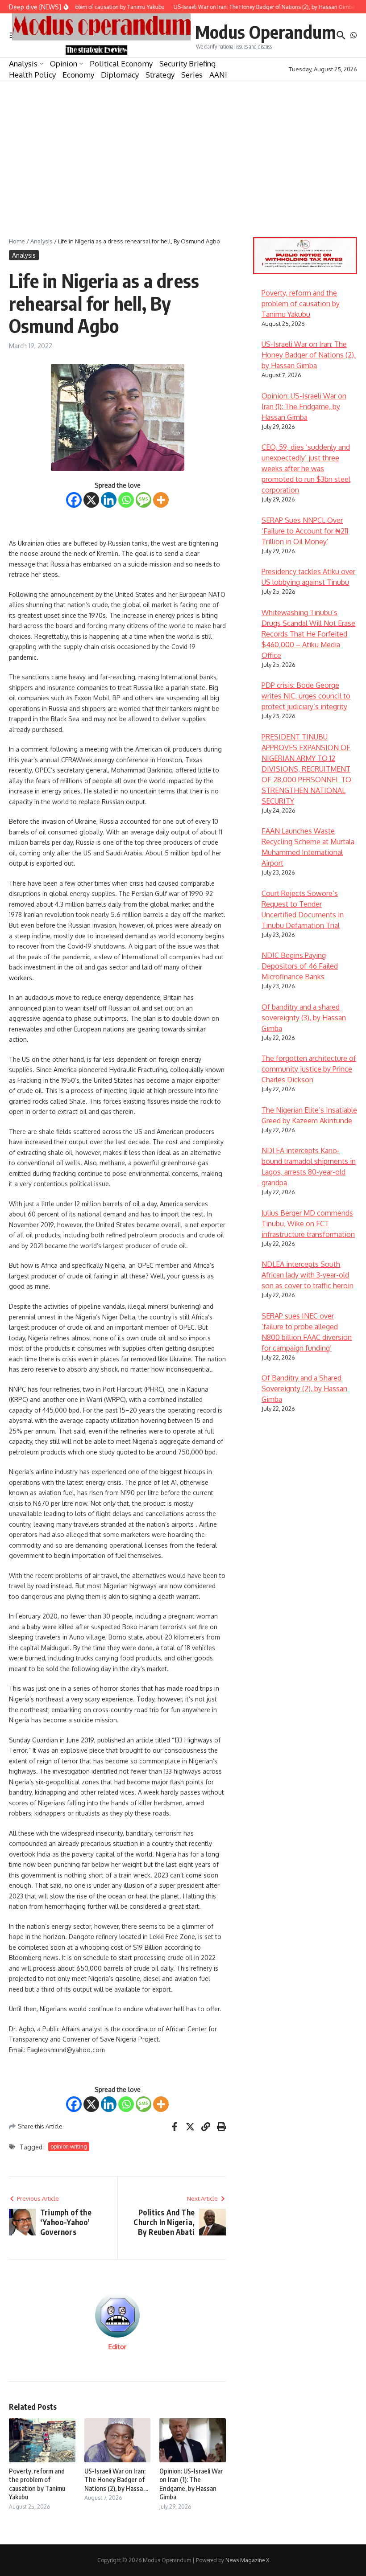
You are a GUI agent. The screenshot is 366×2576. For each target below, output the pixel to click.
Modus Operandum (266, 32)
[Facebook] (74, 500)
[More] (161, 500)
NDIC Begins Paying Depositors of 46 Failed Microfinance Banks (300, 966)
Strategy (160, 75)
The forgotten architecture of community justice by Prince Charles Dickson (309, 1069)
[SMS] (143, 500)
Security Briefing (187, 64)
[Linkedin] (109, 500)
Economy (78, 75)
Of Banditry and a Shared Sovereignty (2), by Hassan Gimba (304, 1389)
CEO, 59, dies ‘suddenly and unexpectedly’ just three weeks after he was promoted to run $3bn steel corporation (306, 468)
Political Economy (121, 64)
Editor (117, 2347)
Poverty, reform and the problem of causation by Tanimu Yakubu (37, 2484)
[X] (91, 500)
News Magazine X (247, 2560)
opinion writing (69, 2147)
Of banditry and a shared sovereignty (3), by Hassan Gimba (304, 1018)
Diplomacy (120, 75)
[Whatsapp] (126, 500)
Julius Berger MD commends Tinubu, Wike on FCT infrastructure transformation (308, 1224)
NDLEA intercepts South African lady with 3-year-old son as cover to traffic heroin (308, 1275)
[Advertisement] (183, 148)
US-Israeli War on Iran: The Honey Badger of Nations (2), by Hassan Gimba (309, 355)
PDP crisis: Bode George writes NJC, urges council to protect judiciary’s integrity (306, 696)
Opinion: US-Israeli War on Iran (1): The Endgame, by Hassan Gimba (191, 2484)
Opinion (64, 64)
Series (192, 75)
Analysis (23, 64)
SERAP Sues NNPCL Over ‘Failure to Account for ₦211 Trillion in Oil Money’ (305, 531)
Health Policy (32, 75)
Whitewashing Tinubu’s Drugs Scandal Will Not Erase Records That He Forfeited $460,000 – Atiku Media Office (308, 634)
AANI (218, 75)
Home (17, 241)
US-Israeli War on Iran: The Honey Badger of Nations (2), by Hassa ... (116, 2479)
